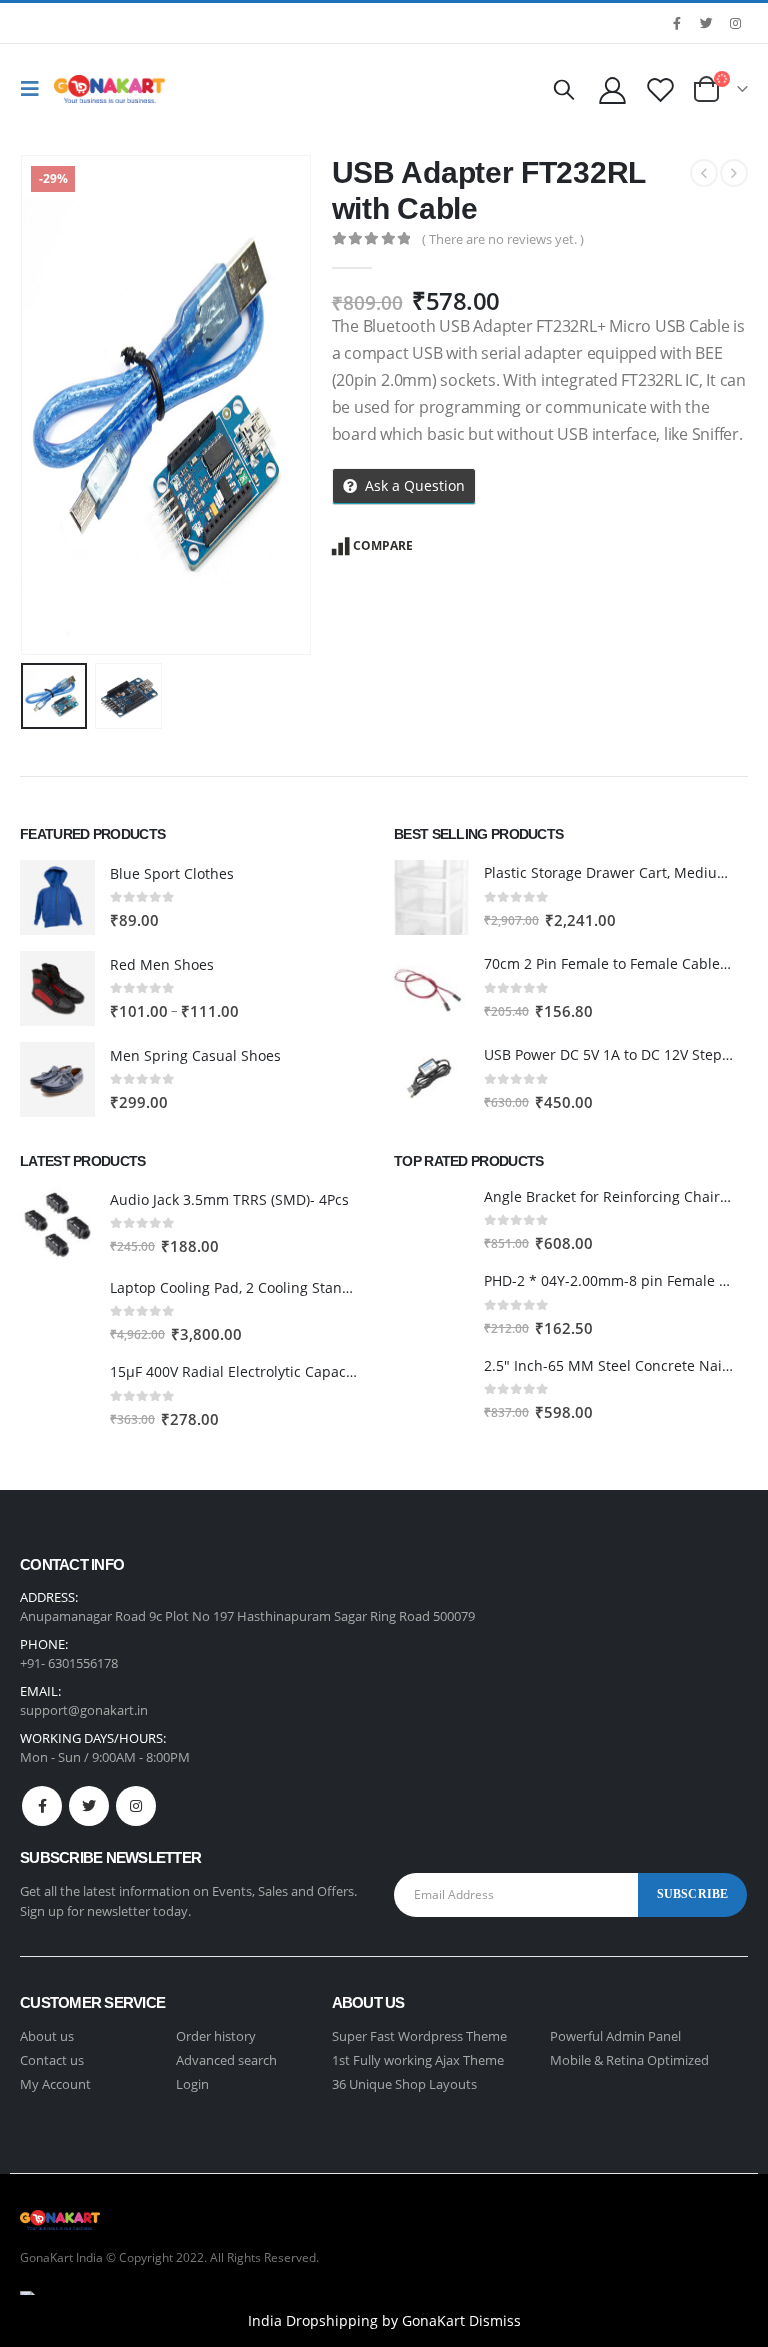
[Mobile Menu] (35, 89)
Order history (216, 2036)
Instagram (136, 1806)
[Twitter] (706, 23)
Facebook (42, 1806)
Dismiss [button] (495, 2320)
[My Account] (612, 89)
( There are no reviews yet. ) (503, 239)
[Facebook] (677, 23)
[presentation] (45, 405)
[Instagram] (735, 23)
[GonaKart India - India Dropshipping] (109, 89)
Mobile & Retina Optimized (629, 2060)
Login (192, 2084)
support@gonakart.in (84, 1710)
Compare (383, 545)
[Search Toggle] (564, 89)
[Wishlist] (661, 89)
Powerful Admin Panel (615, 2036)
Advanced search (226, 2060)
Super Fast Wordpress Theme (419, 2036)
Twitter (89, 1806)
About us (47, 2036)
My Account (55, 2084)
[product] (57, 897)
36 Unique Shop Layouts (404, 2084)
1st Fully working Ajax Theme (418, 2060)
